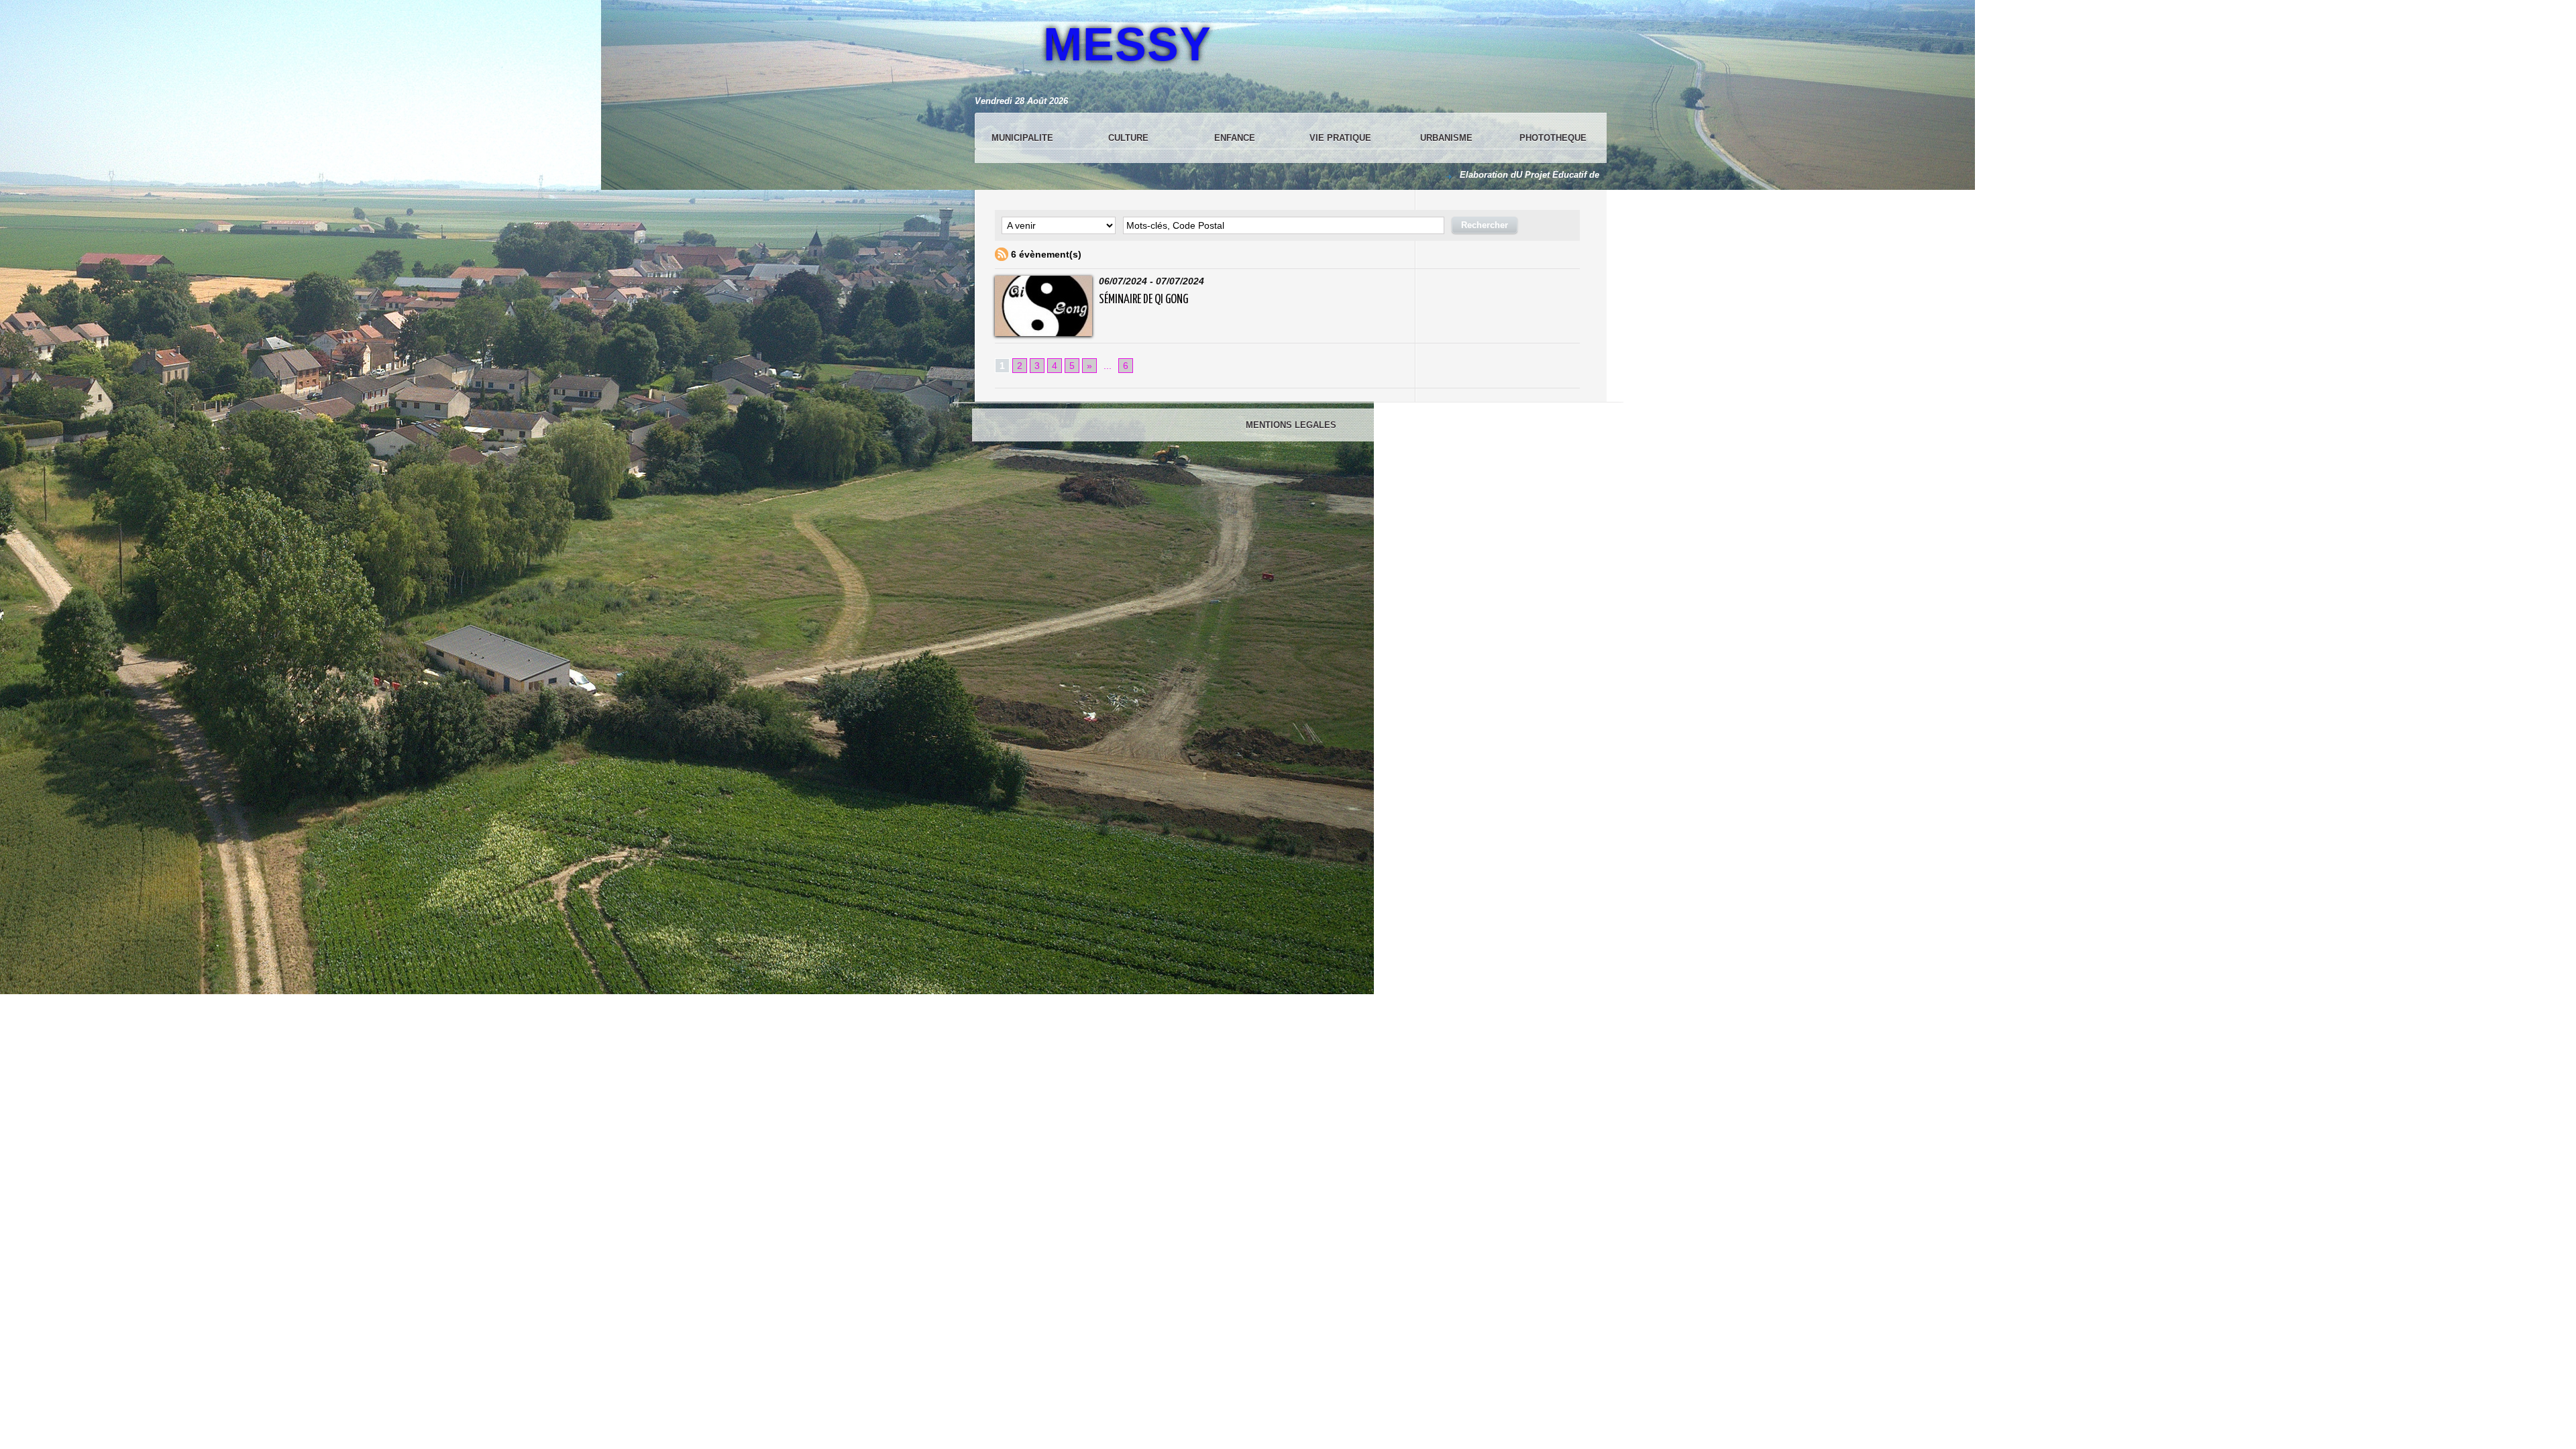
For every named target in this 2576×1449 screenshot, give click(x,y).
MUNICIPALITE (1022, 138)
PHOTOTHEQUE (1553, 138)
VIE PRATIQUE (1340, 138)
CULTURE (1128, 138)
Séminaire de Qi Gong (1143, 300)
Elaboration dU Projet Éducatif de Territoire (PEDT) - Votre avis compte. (1556, 175)
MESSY (1127, 44)
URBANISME (1446, 138)
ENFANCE (1235, 138)
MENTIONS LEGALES (1291, 425)
